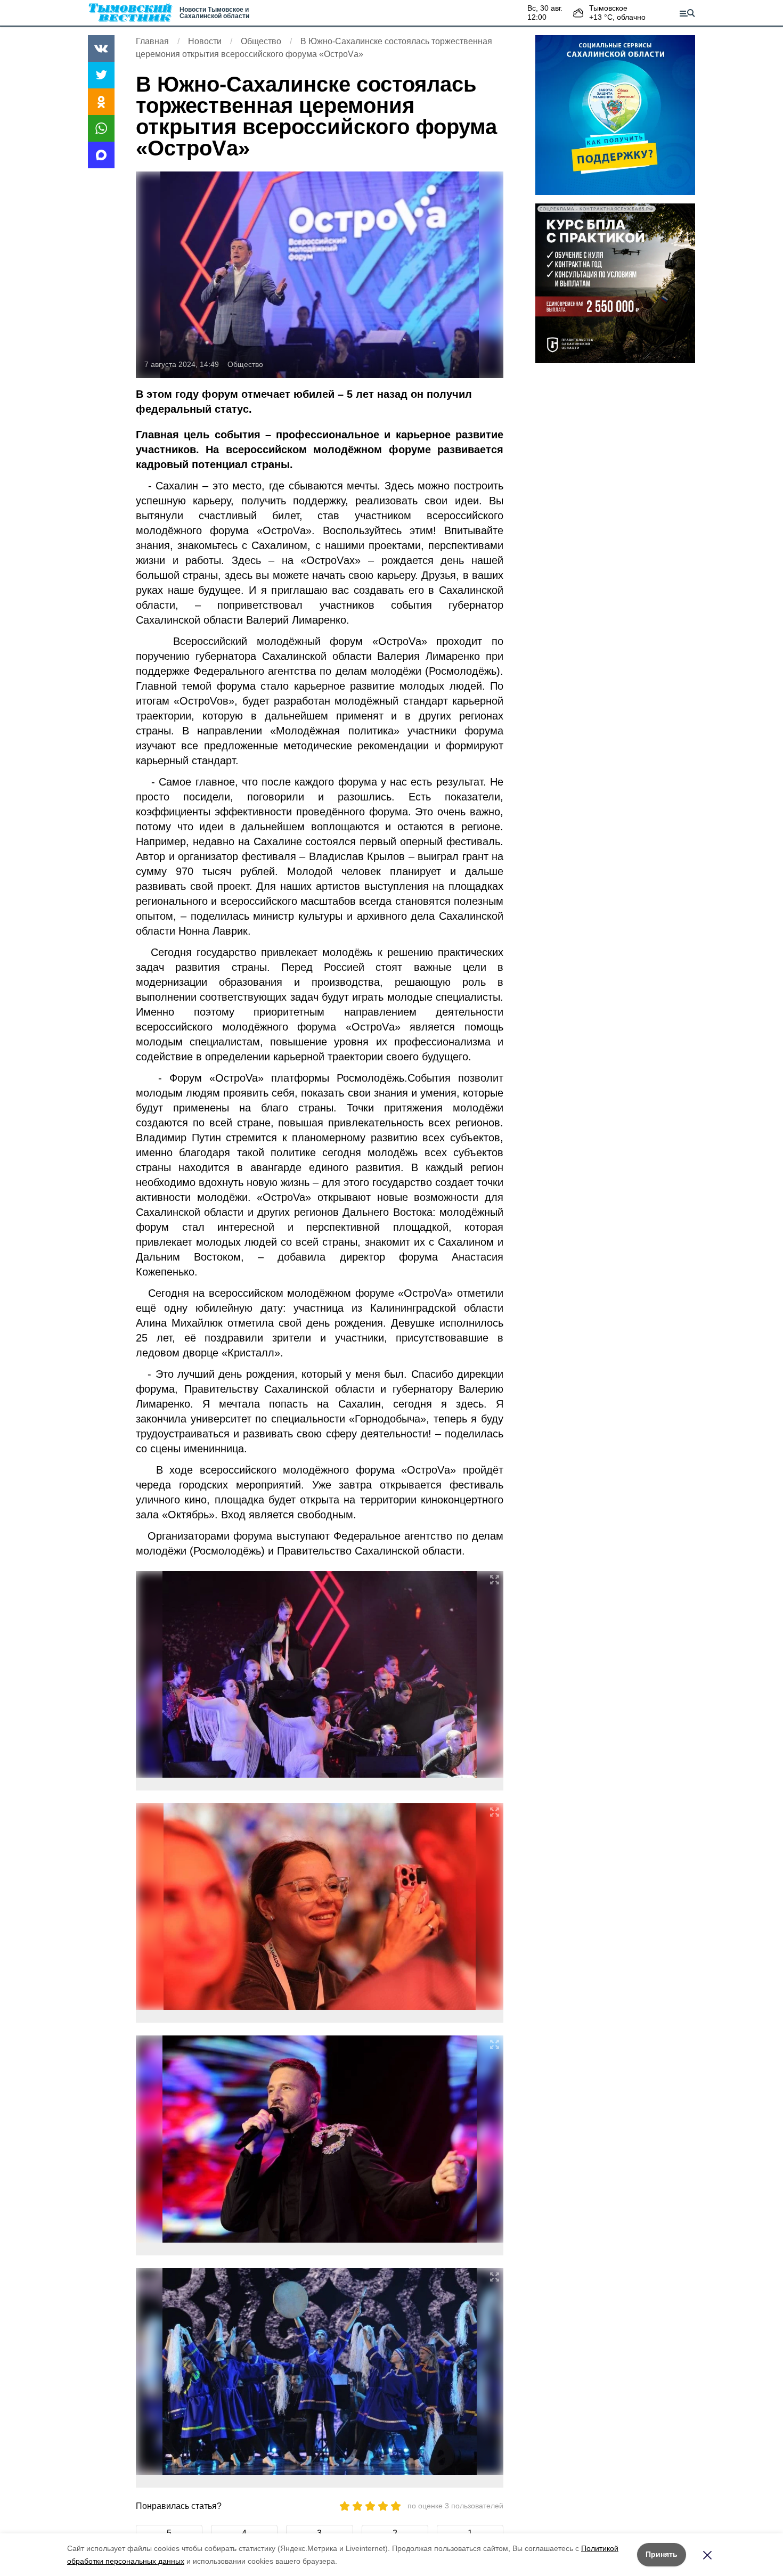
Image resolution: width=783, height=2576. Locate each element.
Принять (662, 2554)
